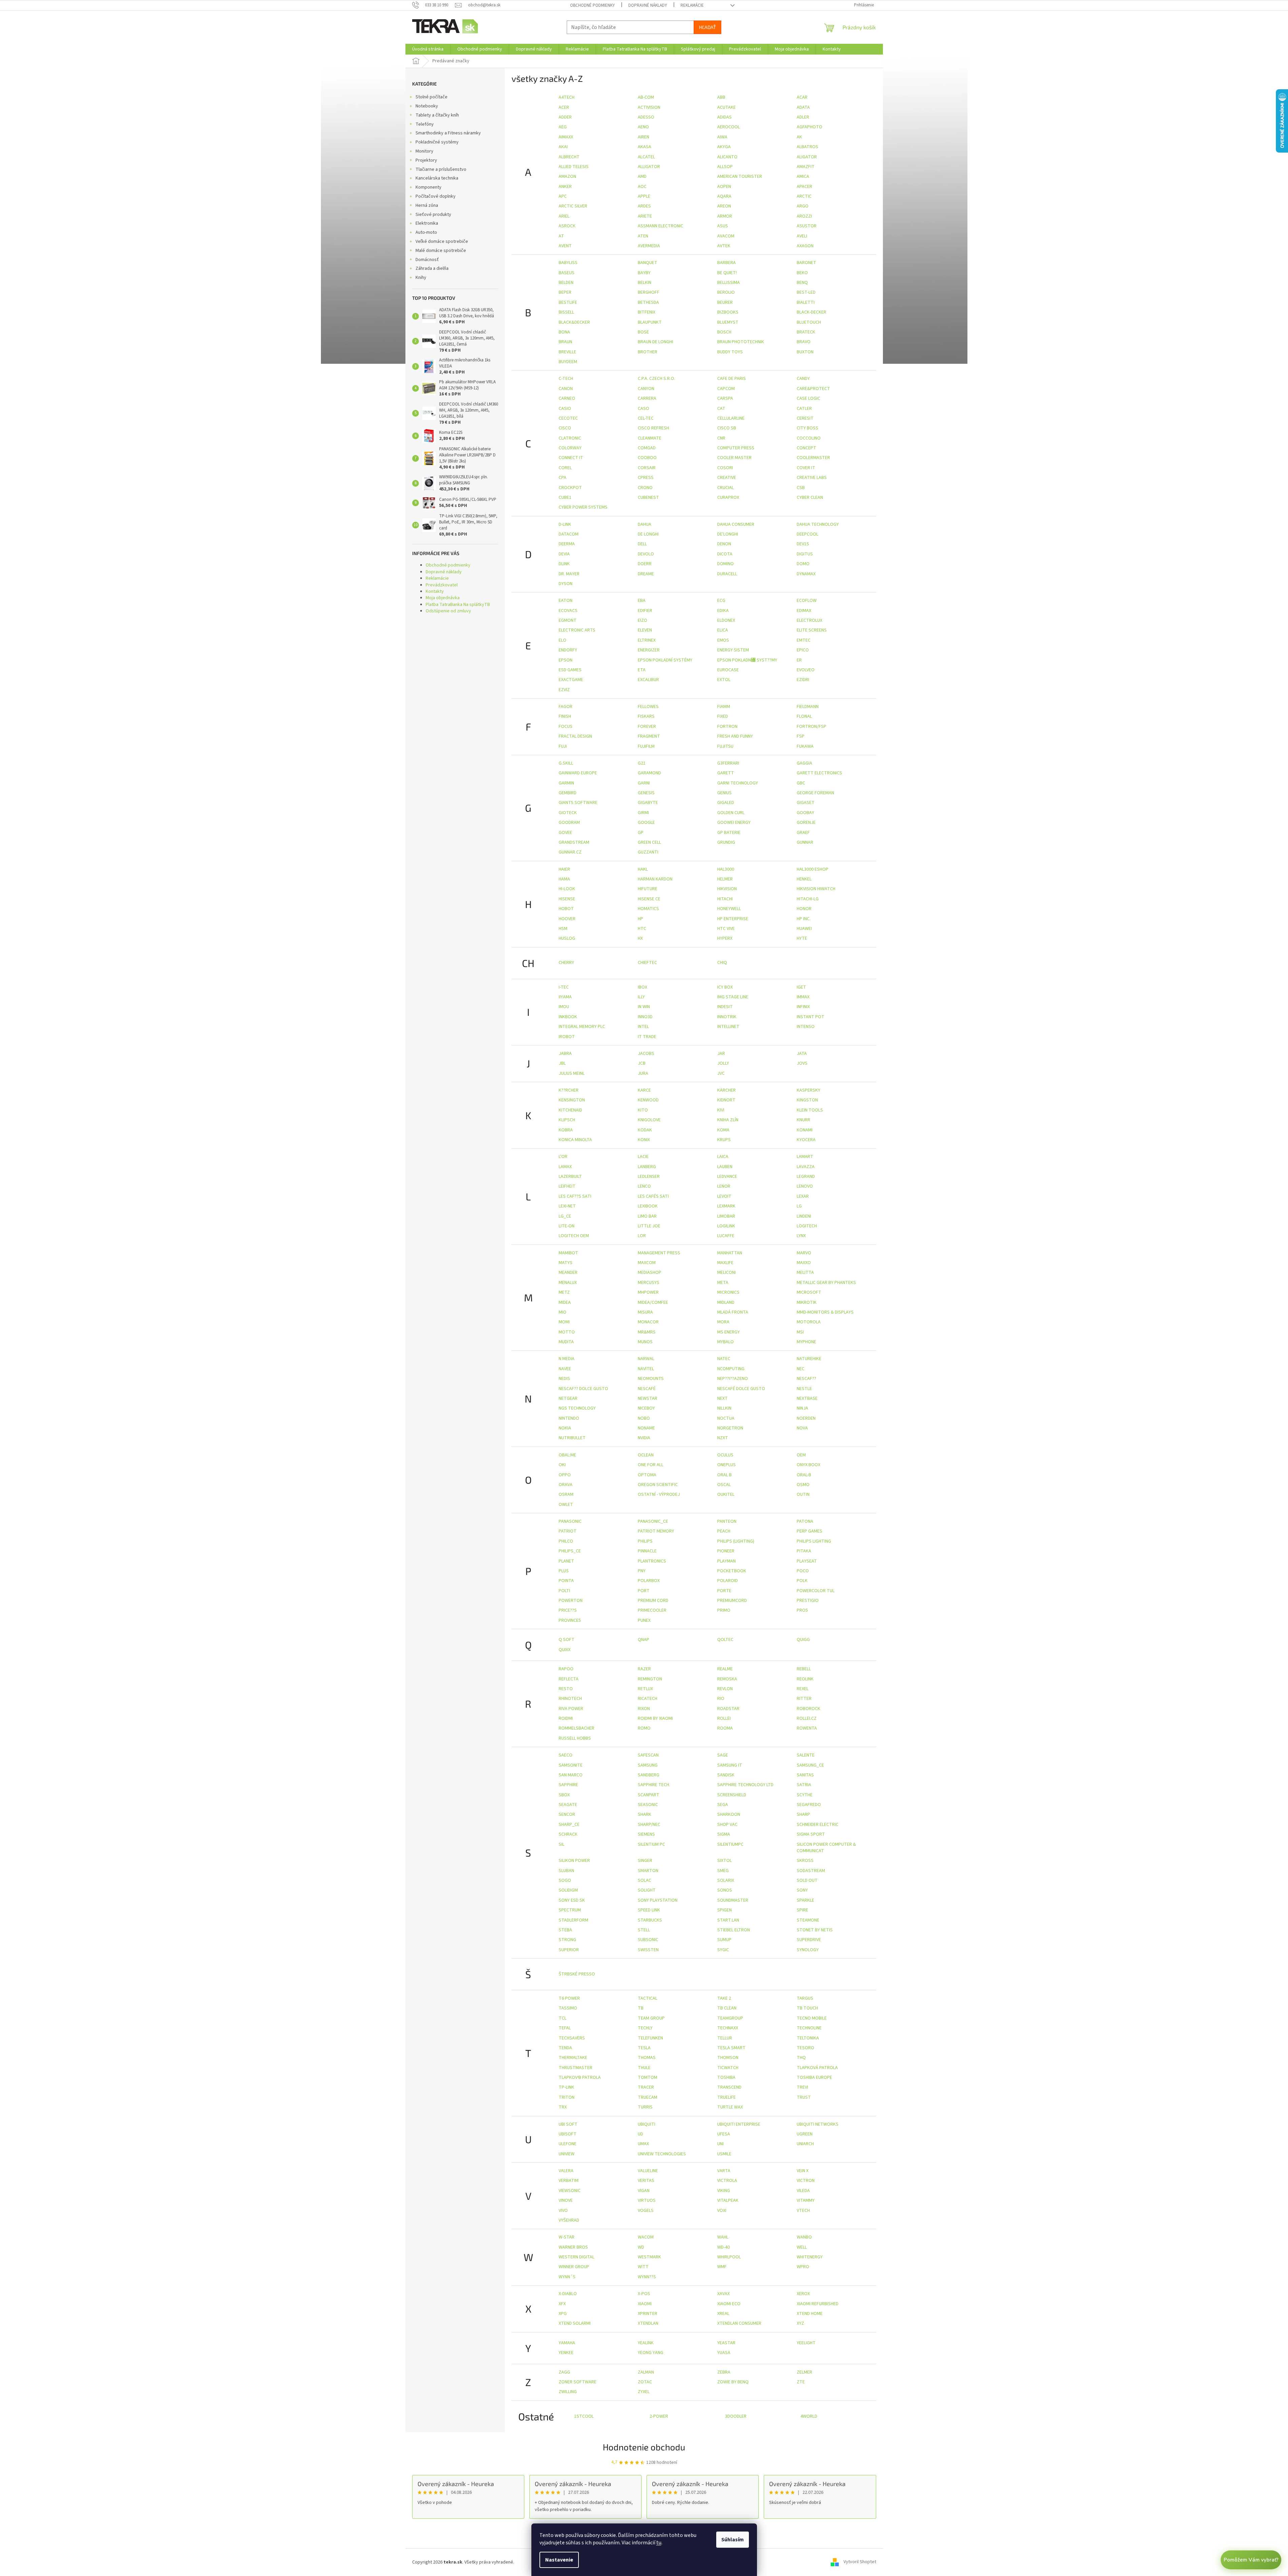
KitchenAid (570, 1110)
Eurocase (728, 670)
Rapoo (566, 1669)
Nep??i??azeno (733, 1379)
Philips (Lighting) (736, 1541)
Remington (650, 1679)
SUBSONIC (648, 1940)
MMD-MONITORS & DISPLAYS (825, 1312)
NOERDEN (806, 1418)
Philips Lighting (814, 1541)
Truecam (648, 2097)
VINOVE (566, 2200)
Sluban (566, 1871)
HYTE (802, 938)
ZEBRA (724, 2372)
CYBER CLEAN (810, 497)
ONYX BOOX (808, 1465)
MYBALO (725, 1342)
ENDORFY (568, 650)
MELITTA (805, 1273)
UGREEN (805, 2134)
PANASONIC (570, 1521)
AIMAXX (566, 137)
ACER (564, 107)
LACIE (643, 1157)
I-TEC (564, 987)
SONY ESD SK (572, 1900)
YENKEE (566, 2353)
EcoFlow (807, 601)
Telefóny (425, 124)
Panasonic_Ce (653, 1521)
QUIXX (565, 1650)
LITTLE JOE (649, 1226)
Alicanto (727, 157)
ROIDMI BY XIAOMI (655, 1718)
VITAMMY (806, 2200)
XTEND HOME (810, 2314)
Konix (644, 1140)
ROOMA (725, 1728)
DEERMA (567, 544)
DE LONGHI (648, 534)
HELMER (725, 879)
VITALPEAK (728, 2200)
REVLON (725, 1689)
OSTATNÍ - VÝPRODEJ (659, 1494)
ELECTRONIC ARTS (577, 630)
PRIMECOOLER (652, 1610)
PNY (642, 1571)
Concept (806, 448)
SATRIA (804, 1785)
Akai (563, 147)
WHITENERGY (810, 2257)
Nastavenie (559, 2560)
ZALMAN (646, 2372)
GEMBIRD (568, 793)
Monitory (424, 151)
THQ (801, 2058)
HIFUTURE (648, 889)
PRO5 (802, 1610)
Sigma (724, 1834)
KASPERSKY (808, 1090)
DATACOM (569, 534)
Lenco (644, 1186)
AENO (643, 127)
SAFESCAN (648, 1755)
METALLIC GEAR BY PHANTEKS (826, 1283)
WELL (802, 2247)
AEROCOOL (729, 127)
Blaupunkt (650, 322)
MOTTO (567, 1332)
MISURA (645, 1312)
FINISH (565, 716)
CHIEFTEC (647, 963)
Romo (644, 1728)
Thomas (647, 2058)
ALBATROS (807, 147)
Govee (565, 833)
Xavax (723, 2294)
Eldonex (726, 620)
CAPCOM (726, 389)
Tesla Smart (731, 2048)
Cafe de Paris (732, 379)
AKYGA (724, 147)
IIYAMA (565, 997)
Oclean (646, 1455)
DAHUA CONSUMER (736, 524)
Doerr (645, 564)
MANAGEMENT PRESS (659, 1253)
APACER (804, 187)
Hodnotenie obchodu (644, 2447)
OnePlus (726, 1465)
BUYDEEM (568, 362)
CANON (566, 389)
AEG (563, 127)
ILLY (641, 997)
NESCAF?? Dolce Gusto (583, 1389)
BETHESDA (648, 302)
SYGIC (723, 1950)
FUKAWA (805, 746)
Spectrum (570, 1910)
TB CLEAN (727, 2008)
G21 (642, 763)
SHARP (803, 1814)
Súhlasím (733, 2540)
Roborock (808, 1709)
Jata (802, 1054)
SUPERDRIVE (809, 1940)
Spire (802, 1910)
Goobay (805, 813)
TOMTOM (648, 2078)
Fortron (727, 727)
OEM (801, 1455)
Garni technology (738, 783)
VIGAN (644, 2191)
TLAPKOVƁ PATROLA (580, 2078)
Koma (723, 1130)
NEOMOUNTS (651, 1379)
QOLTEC (725, 1640)
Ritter (804, 1699)
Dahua (645, 524)
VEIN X (803, 2171)
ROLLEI (724, 1718)
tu (659, 2543)
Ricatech (648, 1699)
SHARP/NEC (649, 1825)
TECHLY (645, 2028)
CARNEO (567, 398)
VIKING (724, 2191)
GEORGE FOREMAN (815, 793)
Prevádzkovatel (442, 585)
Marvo (804, 1253)
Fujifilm (646, 746)
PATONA (805, 1521)
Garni (644, 783)
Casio (565, 409)
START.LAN (728, 1920)
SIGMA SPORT (811, 1834)
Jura (643, 1073)
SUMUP (724, 1940)
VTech (803, 2211)
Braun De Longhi (655, 342)
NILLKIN (724, 1408)
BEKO (802, 273)
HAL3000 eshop (813, 869)
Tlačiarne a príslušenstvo (441, 169)
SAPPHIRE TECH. (654, 1785)
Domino (725, 564)
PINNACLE (647, 1551)
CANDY (803, 379)
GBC (801, 783)
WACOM (646, 2237)
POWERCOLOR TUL (816, 1591)
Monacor (648, 1322)
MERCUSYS (649, 1283)
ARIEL (564, 216)
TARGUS (805, 1998)
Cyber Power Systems (583, 507)
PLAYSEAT (807, 1561)
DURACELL (727, 574)
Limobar (726, 1216)
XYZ (800, 2323)
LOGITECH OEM (574, 1236)
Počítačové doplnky (436, 196)
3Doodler (736, 2416)
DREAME (646, 574)
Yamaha (567, 2343)
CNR (721, 438)
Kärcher (726, 1090)
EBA (642, 601)
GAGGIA (804, 763)
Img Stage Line (733, 997)
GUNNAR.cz (570, 852)
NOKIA (565, 1428)
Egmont (568, 620)
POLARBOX (649, 1581)
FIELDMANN (808, 707)
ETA (642, 670)
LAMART (805, 1157)
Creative (727, 478)
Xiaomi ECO (729, 2304)
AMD (642, 176)
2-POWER (659, 2416)
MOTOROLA (809, 1322)
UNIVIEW (567, 2154)
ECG (721, 601)
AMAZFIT (806, 167)
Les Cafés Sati (653, 1196)
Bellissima (729, 283)
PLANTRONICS (652, 1561)
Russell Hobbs (575, 1738)
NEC (801, 1369)
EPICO (803, 650)
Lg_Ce (565, 1216)
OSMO (803, 1485)
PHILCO (566, 1541)
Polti (564, 1591)
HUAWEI (804, 929)
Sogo (565, 1880)
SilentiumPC (730, 1844)
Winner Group (574, 2267)
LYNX (801, 1236)
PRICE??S (568, 1610)
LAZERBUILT (570, 1177)
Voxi (722, 2211)
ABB (721, 97)
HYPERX (725, 938)
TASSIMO (568, 2008)
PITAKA (804, 1551)
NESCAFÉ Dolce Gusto (741, 1389)
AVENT (565, 246)
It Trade (647, 1037)
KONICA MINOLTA (575, 1140)
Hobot (566, 909)
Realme (725, 1669)
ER (799, 660)
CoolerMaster (813, 458)
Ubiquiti (647, 2124)
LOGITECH (807, 1226)
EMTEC (804, 640)
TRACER (646, 2087)
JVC (721, 1073)
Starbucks (650, 1920)
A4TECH (567, 97)
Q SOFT (567, 1640)
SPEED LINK (649, 1910)
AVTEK (724, 246)
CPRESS (646, 478)
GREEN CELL (649, 842)
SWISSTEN (648, 1950)
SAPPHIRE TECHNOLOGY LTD (745, 1785)
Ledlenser (649, 1177)
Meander (568, 1273)
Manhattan (730, 1253)
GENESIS (646, 793)
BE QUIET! (727, 273)
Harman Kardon (655, 879)
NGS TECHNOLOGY (577, 1408)
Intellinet (728, 1027)
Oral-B (804, 1475)
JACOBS (646, 1054)
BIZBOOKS (728, 312)
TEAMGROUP (730, 2018)
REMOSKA (727, 1679)
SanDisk (726, 1775)
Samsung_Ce (810, 1765)
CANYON (646, 389)
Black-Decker (812, 312)
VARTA (724, 2171)
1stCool (584, 2416)
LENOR (724, 1186)
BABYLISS (568, 263)
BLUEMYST (728, 322)
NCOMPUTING (731, 1369)
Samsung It (730, 1765)
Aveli (802, 236)
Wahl (723, 2237)
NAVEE (565, 1369)
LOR (642, 1236)
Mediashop (650, 1273)
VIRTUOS (647, 2200)
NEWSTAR (648, 1398)
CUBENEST (648, 497)
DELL (642, 544)
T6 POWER (569, 1998)
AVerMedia (649, 246)
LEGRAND (806, 1177)
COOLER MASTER (734, 458)
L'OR (563, 1157)
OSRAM (566, 1494)
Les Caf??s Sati (575, 1196)
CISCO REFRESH (653, 428)
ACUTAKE (726, 107)
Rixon (644, 1709)
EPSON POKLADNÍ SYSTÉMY (665, 660)
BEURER (725, 302)
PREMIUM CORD (653, 1601)
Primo (724, 1610)
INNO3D (645, 1017)
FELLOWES (648, 707)
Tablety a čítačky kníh (437, 115)
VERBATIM (569, 2181)
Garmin (566, 783)
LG (799, 1206)
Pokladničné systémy (437, 142)
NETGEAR (568, 1398)
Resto (566, 1689)
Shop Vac (727, 1825)
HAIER (564, 869)
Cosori (725, 468)
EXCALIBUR (648, 680)
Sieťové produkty (433, 215)
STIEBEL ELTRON (734, 1930)
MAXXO (804, 1263)
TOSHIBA (726, 2078)
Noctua (726, 1418)
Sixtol (724, 1861)
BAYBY (644, 273)
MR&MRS (647, 1332)
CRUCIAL (725, 488)
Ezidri (803, 680)
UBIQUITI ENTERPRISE (739, 2124)
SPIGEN (724, 1910)
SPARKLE (805, 1900)
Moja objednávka (443, 598)
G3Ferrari (728, 763)
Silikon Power (574, 1861)
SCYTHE (805, 1795)
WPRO (803, 2267)
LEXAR (803, 1196)
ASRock (567, 226)
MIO (563, 1312)
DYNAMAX (806, 574)
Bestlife (568, 302)
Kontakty (435, 591)
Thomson (728, 2058)
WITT (643, 2267)
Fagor (566, 707)
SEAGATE (568, 1805)
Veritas (646, 2181)
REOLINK (805, 1679)
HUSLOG (567, 938)
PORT (644, 1591)
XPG (563, 2314)
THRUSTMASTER (575, 2068)
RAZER (644, 1669)
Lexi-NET (567, 1206)
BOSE (643, 332)
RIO (721, 1699)
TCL (563, 2018)
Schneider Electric (818, 1825)
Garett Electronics (819, 773)
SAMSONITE (571, 1765)
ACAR (802, 97)
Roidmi (566, 1718)
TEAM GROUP (651, 2018)
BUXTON (805, 352)
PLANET (566, 1561)
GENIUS (724, 793)
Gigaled (726, 803)
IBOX (642, 987)
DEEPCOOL (807, 534)
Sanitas (805, 1775)
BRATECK (806, 332)
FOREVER (647, 727)
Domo (803, 564)
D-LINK (565, 524)
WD (641, 2247)
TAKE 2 (724, 1998)
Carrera (647, 398)
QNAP (643, 1640)
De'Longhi (728, 534)
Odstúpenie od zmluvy (448, 611)
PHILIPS (645, 1541)
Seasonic (648, 1805)
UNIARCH (805, 2144)
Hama (564, 879)
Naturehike (809, 1359)
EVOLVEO (806, 670)
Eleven (645, 630)
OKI (562, 1465)
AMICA (803, 176)
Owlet (566, 1505)
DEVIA (564, 554)
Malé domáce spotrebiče (441, 251)
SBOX (564, 1795)
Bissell (566, 312)
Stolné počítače (432, 97)
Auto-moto (426, 232)
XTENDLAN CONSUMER (739, 2323)
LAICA (723, 1157)
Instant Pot (811, 1017)
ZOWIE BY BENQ (733, 2382)
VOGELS (646, 2211)
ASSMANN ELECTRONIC (660, 226)
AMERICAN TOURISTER (740, 176)
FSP (801, 736)
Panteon (727, 1521)
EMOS (723, 640)
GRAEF (803, 833)
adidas (724, 117)
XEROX (803, 2294)
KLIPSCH (567, 1120)
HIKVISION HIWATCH (816, 889)
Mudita (566, 1342)
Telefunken (650, 2038)
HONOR (804, 909)
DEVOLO (646, 554)
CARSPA (725, 398)
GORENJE (806, 823)
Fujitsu (725, 746)
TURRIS (645, 2107)
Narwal (646, 1359)
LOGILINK (726, 1226)
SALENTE (806, 1755)
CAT (721, 409)
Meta (723, 1283)
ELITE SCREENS (812, 630)
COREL (565, 468)
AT (561, 236)
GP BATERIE (729, 833)
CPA (563, 478)
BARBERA (726, 263)
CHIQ (722, 963)
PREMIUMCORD (732, 1601)
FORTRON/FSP (812, 727)
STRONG (567, 1940)
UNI (720, 2144)
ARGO (803, 206)
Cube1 (565, 497)
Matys (566, 1263)
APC (563, 196)
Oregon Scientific (658, 1485)
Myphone (806, 1342)
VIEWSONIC (570, 2191)
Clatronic (570, 438)
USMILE (724, 2154)
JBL (562, 1063)
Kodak (645, 1130)
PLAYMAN (726, 1561)
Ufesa (724, 2134)
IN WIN (644, 1007)
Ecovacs (568, 611)
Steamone (808, 1920)
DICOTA (725, 554)
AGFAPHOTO (810, 127)
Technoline (809, 2028)
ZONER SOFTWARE (577, 2382)
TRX (563, 2107)
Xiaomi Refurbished (818, 2304)
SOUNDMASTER (733, 1900)
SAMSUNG (648, 1765)
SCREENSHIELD (732, 1795)
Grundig (726, 842)
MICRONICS (728, 1292)
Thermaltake (573, 2058)
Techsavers (572, 2038)
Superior (569, 1950)
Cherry (566, 963)
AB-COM (646, 97)
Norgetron (730, 1428)
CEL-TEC (646, 418)
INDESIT (725, 1007)
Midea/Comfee (653, 1302)
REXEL (803, 1689)
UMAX (643, 2144)
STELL (644, 1930)
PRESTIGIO (808, 1601)
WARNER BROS (573, 2247)
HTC (642, 929)
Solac (645, 1880)
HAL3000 (726, 869)
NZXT (723, 1438)
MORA (723, 1322)
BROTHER (648, 352)
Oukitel (726, 1494)
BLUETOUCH (809, 322)
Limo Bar (647, 1216)
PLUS (564, 1571)
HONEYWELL (729, 909)
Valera (566, 2171)
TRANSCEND (729, 2087)
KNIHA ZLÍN (728, 1120)
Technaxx (728, 2028)
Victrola (727, 2181)
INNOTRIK (727, 1017)
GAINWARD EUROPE (578, 773)
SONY (802, 1890)
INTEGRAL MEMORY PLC (582, 1027)
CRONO (645, 488)
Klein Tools (810, 1110)
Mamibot (568, 1253)
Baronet (806, 263)
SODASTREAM (811, 1871)
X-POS (644, 2294)
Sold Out (807, 1880)
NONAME (646, 1428)
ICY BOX (725, 987)
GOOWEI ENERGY (734, 823)
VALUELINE (648, 2171)
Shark (645, 1814)
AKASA (645, 147)
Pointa (566, 1581)
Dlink (564, 564)
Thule (644, 2068)
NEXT (722, 1398)
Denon (724, 544)
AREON (724, 206)
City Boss (807, 428)
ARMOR (725, 216)
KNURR (803, 1120)
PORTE (724, 1591)
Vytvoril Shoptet (860, 2562)
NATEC (724, 1359)
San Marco (571, 1775)
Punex (644, 1620)
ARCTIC (804, 196)
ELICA (723, 630)
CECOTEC (568, 418)
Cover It (806, 468)
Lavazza (806, 1167)
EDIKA (723, 611)
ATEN (643, 236)
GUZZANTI (648, 852)
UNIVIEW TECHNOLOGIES (662, 2154)
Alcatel (646, 157)
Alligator (649, 167)
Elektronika (427, 223)
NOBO (644, 1418)
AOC (642, 187)
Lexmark (726, 1206)
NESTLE (804, 1389)
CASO (643, 409)
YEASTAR (726, 2343)
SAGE (723, 1755)
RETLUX (645, 1689)
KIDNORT (726, 1100)
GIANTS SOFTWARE (578, 803)
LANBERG (647, 1167)
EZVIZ (564, 690)
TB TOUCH (807, 2008)
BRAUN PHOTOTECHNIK (741, 342)
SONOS (725, 1890)
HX (640, 938)
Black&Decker (574, 322)
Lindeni (804, 1216)
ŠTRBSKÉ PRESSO (577, 1974)
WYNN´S (567, 2277)
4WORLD (809, 2416)
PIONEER (726, 1551)
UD (640, 2134)
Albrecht (569, 157)
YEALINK (646, 2343)
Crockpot (570, 488)
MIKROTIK (807, 1302)
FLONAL (804, 716)
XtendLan (648, 2323)
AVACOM (726, 236)
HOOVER (567, 919)
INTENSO (806, 1027)
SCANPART (649, 1795)
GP (641, 833)
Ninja (802, 1408)
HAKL (643, 869)
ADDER (565, 117)
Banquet (648, 263)
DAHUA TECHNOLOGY (818, 524)
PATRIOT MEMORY (656, 1531)
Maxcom (647, 1263)
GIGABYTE (648, 803)
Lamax (565, 1167)
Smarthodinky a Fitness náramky (448, 133)
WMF (722, 2267)
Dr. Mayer (569, 574)
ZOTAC (645, 2382)
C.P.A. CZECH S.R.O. (656, 379)
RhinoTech (570, 1699)
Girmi (643, 813)
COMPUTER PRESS (736, 448)
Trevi (802, 2087)
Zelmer (804, 2372)
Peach (724, 1531)
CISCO (565, 428)
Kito (643, 1110)
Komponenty (428, 187)
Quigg (803, 1640)
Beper (565, 292)
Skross (805, 1861)
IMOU (564, 1007)
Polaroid (728, 1581)
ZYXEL (644, 2392)
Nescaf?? (806, 1379)
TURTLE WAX (730, 2107)
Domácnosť (427, 260)
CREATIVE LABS (812, 478)
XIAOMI (645, 2304)
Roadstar (728, 1709)
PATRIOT (568, 1531)
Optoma (647, 1475)
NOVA (802, 1428)
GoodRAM (569, 823)
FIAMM (724, 707)
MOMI (564, 1322)
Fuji (563, 746)
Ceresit (805, 418)
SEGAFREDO (809, 1805)
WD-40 (723, 2247)
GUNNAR (805, 842)
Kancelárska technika (437, 178)
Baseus (567, 273)
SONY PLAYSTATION (658, 1900)
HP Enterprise (733, 919)
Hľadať (707, 27)
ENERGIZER (649, 650)
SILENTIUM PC (651, 1844)
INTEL (643, 1027)
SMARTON (648, 1871)
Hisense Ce (649, 899)
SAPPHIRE (568, 1785)
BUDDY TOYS (730, 352)
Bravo (804, 342)
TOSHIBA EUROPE (814, 2078)
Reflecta (569, 1679)
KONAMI (805, 1130)
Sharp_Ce (569, 1825)
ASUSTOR (807, 226)
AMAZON (567, 176)
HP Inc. (804, 919)
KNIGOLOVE (649, 1120)
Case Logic (808, 398)
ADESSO (646, 117)
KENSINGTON (572, 1100)
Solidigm (568, 1890)
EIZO (642, 620)
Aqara (724, 196)
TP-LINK (566, 2087)
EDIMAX (804, 611)
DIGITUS (805, 554)
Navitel (646, 1369)
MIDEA (565, 1302)
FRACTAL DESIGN (575, 736)
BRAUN (565, 342)
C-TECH (566, 379)
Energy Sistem (733, 650)
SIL (562, 1844)
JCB (642, 1063)
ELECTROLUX (810, 620)
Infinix (803, 1007)
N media (567, 1359)
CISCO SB (727, 428)
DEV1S (803, 544)
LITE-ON (567, 1226)
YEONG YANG (651, 2353)
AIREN (643, 137)
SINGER (645, 1861)
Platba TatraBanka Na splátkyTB (458, 605)
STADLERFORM (573, 1920)
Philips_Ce (570, 1551)
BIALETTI (806, 302)
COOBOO (647, 458)
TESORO (805, 2048)
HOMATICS (648, 909)
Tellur (725, 2038)
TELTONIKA (808, 2038)
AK (799, 137)
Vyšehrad (569, 2220)
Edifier (645, 611)
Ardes (644, 206)
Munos (645, 1342)
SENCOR (567, 1814)
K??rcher (569, 1090)
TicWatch (728, 2068)
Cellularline (731, 418)
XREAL (723, 2314)
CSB (801, 488)
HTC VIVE (726, 929)
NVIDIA (644, 1438)
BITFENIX (647, 312)
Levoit (724, 1196)
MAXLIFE (725, 1263)
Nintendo (569, 1418)
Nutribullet (572, 1438)
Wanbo (804, 2237)
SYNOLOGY (808, 1950)
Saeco (566, 1755)
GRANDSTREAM (574, 842)
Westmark (649, 2257)
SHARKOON (729, 1814)
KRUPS (724, 1140)
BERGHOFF (649, 292)
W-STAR (567, 2237)
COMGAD (647, 448)
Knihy (421, 278)
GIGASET (806, 803)
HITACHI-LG (808, 899)
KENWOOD (648, 1100)
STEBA (565, 1930)
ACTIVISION (649, 107)
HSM (563, 929)
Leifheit (567, 1186)
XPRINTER (648, 2314)
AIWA (722, 137)
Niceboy (646, 1408)
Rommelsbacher (576, 1728)
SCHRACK (568, 1834)
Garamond (649, 773)
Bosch (724, 332)
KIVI (721, 1110)
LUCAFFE (726, 1236)
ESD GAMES (570, 670)
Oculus (725, 1455)
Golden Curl (731, 813)
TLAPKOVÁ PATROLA (817, 2068)
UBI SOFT (568, 2124)
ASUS (723, 226)
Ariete (645, 216)
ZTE (801, 2382)
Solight (647, 1890)
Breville (567, 352)
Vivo (563, 2211)
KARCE (644, 1090)
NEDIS (564, 1379)
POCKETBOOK (732, 1571)
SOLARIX (726, 1880)
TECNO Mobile (812, 2018)
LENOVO (805, 1186)
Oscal (724, 1485)
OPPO (565, 1475)
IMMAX (803, 997)
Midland (726, 1302)
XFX (562, 2304)
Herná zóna (427, 205)
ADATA (803, 107)
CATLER (804, 409)
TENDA (565, 2048)
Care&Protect (813, 389)
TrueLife (726, 2097)
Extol (724, 680)
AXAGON (805, 246)
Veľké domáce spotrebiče (442, 241)
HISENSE (567, 899)
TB (641, 2008)
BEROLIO (726, 292)
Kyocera (806, 1140)
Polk (802, 1581)
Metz (564, 1292)
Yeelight (806, 2343)
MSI (800, 1332)
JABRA (565, 1054)
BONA (564, 332)
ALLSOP (725, 167)
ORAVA (566, 1485)
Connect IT (571, 458)
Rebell (804, 1669)
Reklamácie (692, 5)
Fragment (649, 736)
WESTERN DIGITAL (576, 2257)
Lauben (725, 1167)
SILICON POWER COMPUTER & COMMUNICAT (826, 1848)
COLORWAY (570, 448)
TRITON (567, 2097)
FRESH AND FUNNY (735, 736)
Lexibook (648, 1206)
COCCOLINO (809, 438)
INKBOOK (568, 1017)
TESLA (644, 2048)
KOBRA (566, 1130)
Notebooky (427, 106)
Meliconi (726, 1273)
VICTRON (806, 2181)
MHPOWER (648, 1292)
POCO (803, 1571)
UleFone (568, 2144)
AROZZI (804, 216)
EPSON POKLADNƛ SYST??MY (747, 660)
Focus (566, 727)
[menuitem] (428, 49)
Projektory (426, 160)
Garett (726, 773)
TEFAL (565, 2028)
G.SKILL (566, 763)
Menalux (568, 1283)
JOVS (802, 1063)
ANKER (565, 187)
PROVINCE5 (570, 1620)
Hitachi (725, 899)
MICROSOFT (809, 1292)
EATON (566, 601)
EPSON (566, 660)
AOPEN (724, 187)
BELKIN (645, 283)
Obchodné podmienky (592, 5)
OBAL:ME (567, 1455)
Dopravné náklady (648, 5)
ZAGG (564, 2372)
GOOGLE (646, 823)
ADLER (803, 117)
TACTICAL (648, 1998)
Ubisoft (568, 2134)
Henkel (804, 879)
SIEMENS (646, 1834)
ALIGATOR (807, 157)
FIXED (723, 716)
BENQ (802, 283)
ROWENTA (807, 1728)
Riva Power (571, 1709)
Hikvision (727, 889)
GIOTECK (568, 813)
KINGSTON (807, 1100)
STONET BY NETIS (815, 1930)
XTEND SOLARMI (575, 2323)
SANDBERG (649, 1775)
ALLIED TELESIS (574, 167)
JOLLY (723, 1063)
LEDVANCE (727, 1177)
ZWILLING (568, 2392)
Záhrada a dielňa (432, 268)
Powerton (571, 1601)
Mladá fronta (733, 1312)
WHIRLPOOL (729, 2257)
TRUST (804, 2097)
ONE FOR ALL (651, 1465)
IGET (801, 987)
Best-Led (806, 292)
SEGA (723, 1805)
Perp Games (810, 1531)
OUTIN (803, 1494)
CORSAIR (647, 468)
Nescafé (647, 1389)
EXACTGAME (571, 680)
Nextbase (807, 1398)
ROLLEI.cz (807, 1718)
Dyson (566, 584)
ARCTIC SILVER (573, 206)
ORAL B (724, 1475)
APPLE (644, 196)
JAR (721, 1054)
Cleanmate (650, 438)
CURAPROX (728, 497)
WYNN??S (647, 2277)
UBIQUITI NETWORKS (818, 2124)
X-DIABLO (568, 2294)
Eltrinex (647, 640)
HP (640, 919)
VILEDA (803, 2191)
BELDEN (566, 283)
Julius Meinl (572, 1073)
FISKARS (646, 716)
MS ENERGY (729, 1332)
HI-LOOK (567, 889)
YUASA (724, 2353)
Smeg (723, 1871)
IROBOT (567, 1037)
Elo (563, 640)
